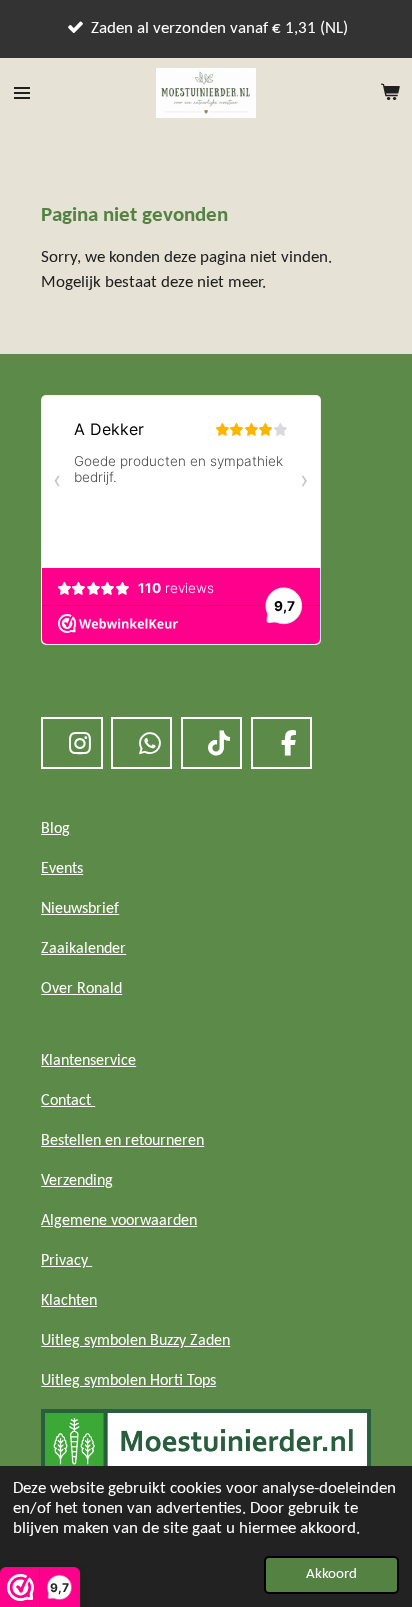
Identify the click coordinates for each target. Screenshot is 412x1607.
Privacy (66, 1261)
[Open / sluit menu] (22, 93)
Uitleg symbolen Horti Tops (128, 1381)
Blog (55, 829)
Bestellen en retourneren (122, 1141)
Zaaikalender (83, 949)
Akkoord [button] (331, 1574)
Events (62, 869)
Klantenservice (88, 1061)
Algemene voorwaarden (119, 1221)
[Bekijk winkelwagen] (390, 93)
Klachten (69, 1301)
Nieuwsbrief (80, 909)
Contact (68, 1101)
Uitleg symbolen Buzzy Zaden (135, 1341)
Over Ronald (81, 989)
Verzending (77, 1181)
